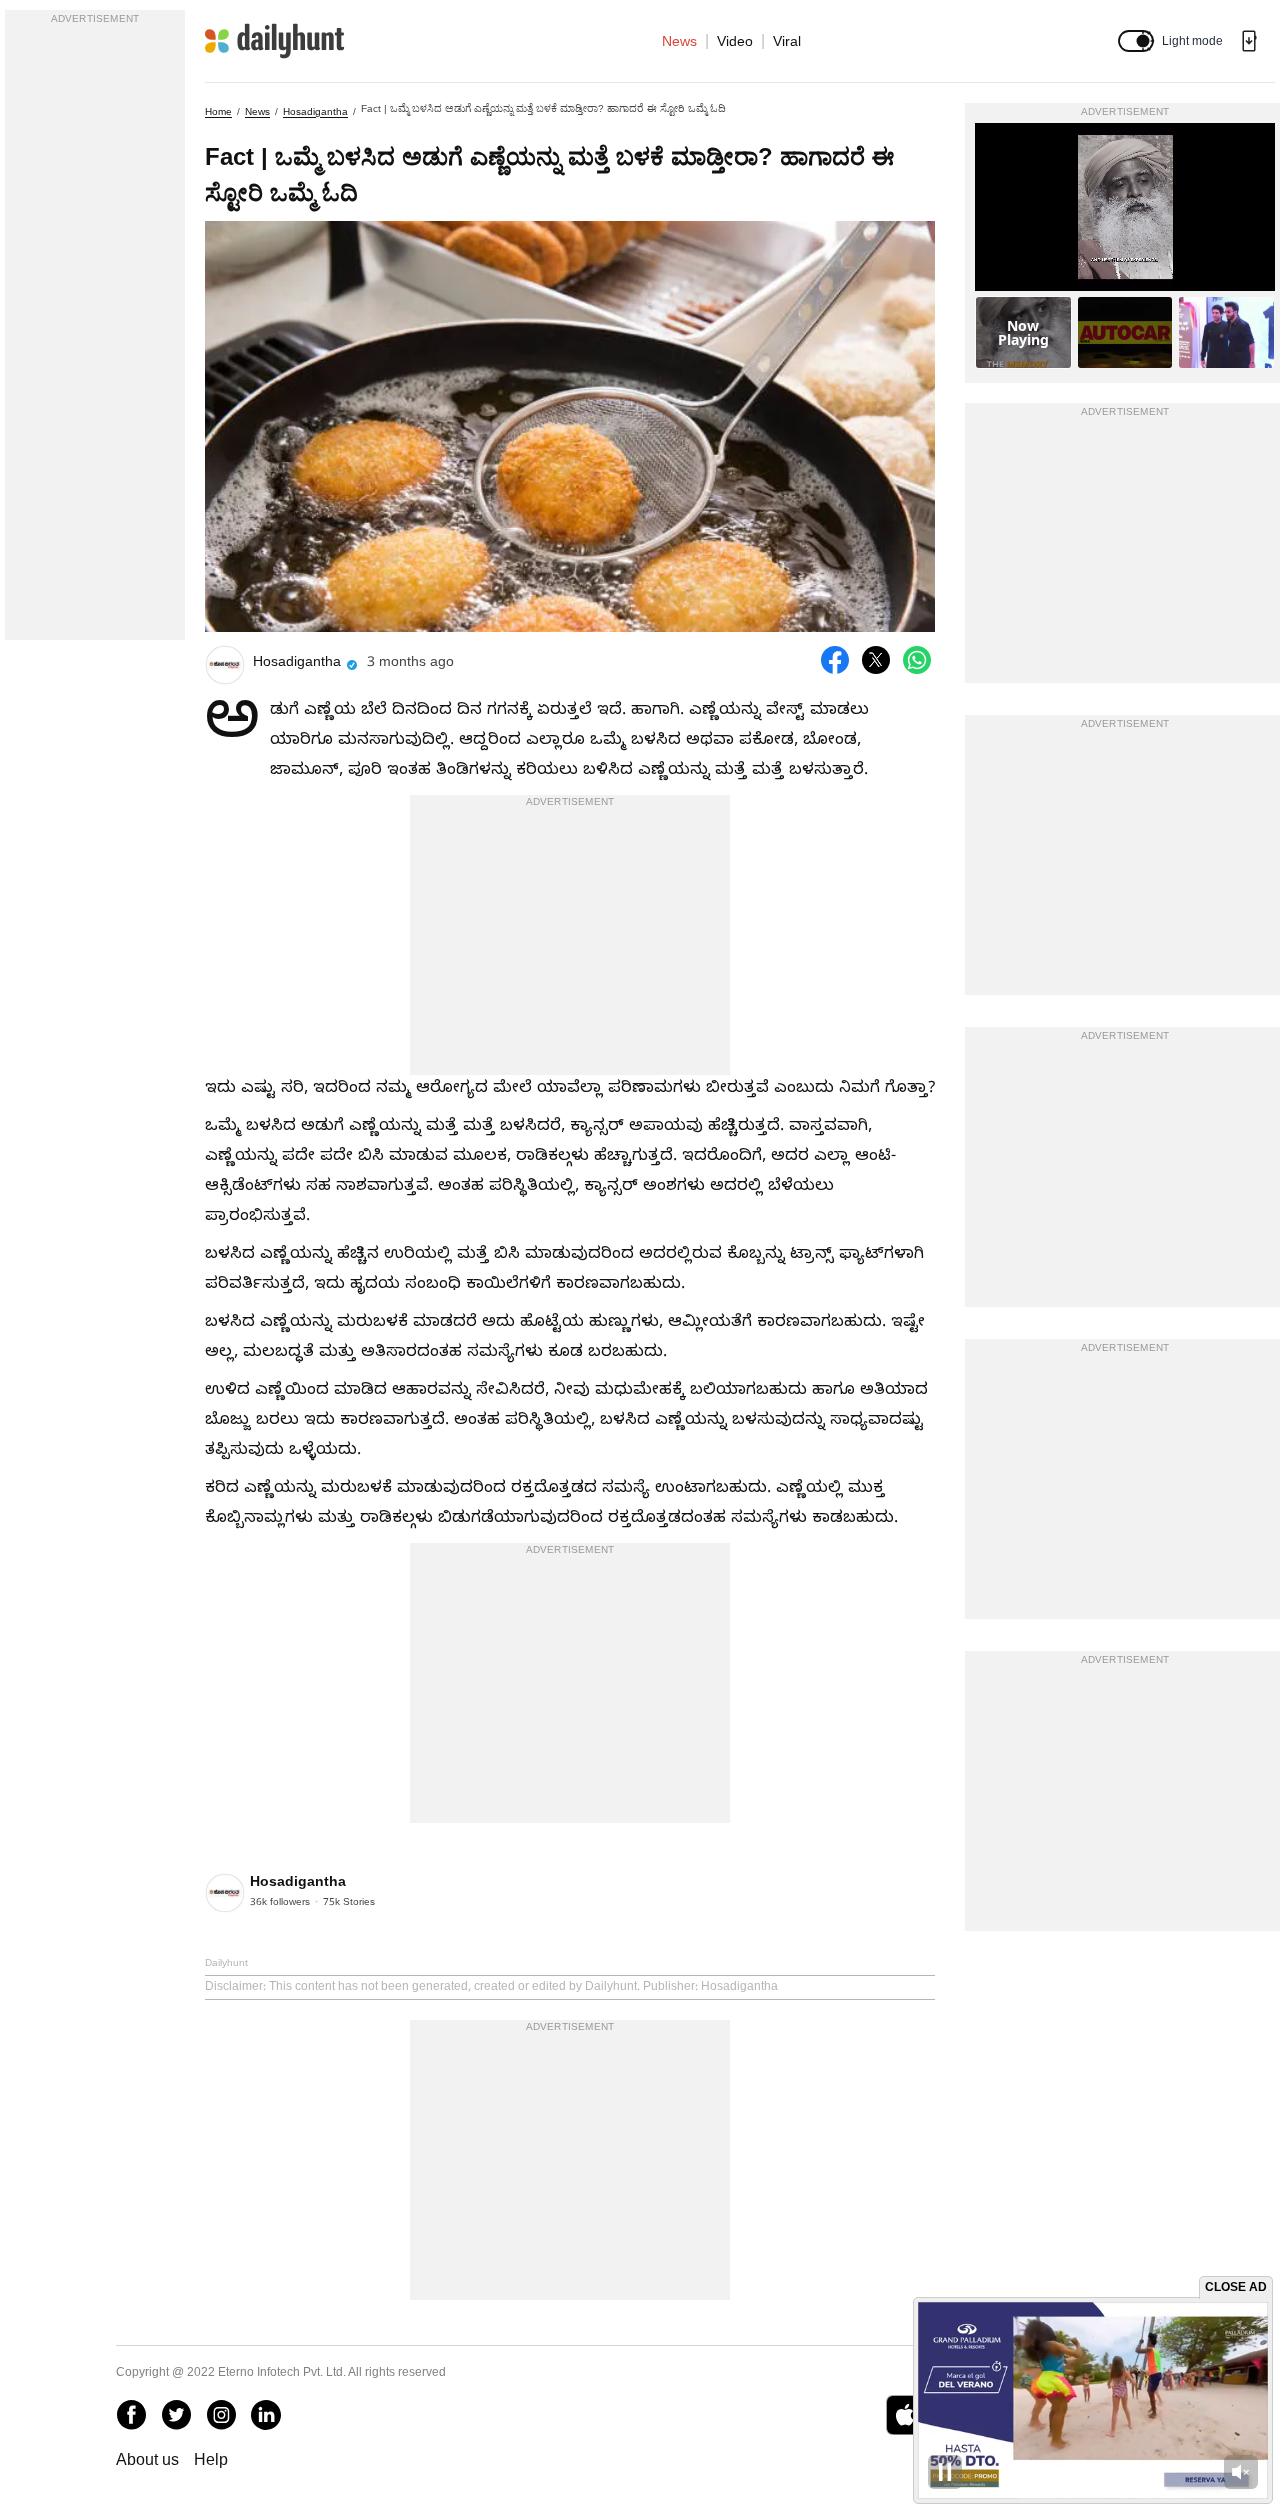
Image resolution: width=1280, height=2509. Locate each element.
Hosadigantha (315, 111)
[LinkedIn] (266, 2415)
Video (735, 41)
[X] (176, 2415)
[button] (1136, 41)
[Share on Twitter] (876, 660)
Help (211, 2459)
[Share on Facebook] (835, 660)
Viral (787, 41)
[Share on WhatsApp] (917, 660)
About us (147, 2459)
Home (218, 111)
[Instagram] (221, 2415)
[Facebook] (131, 2415)
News (679, 41)
